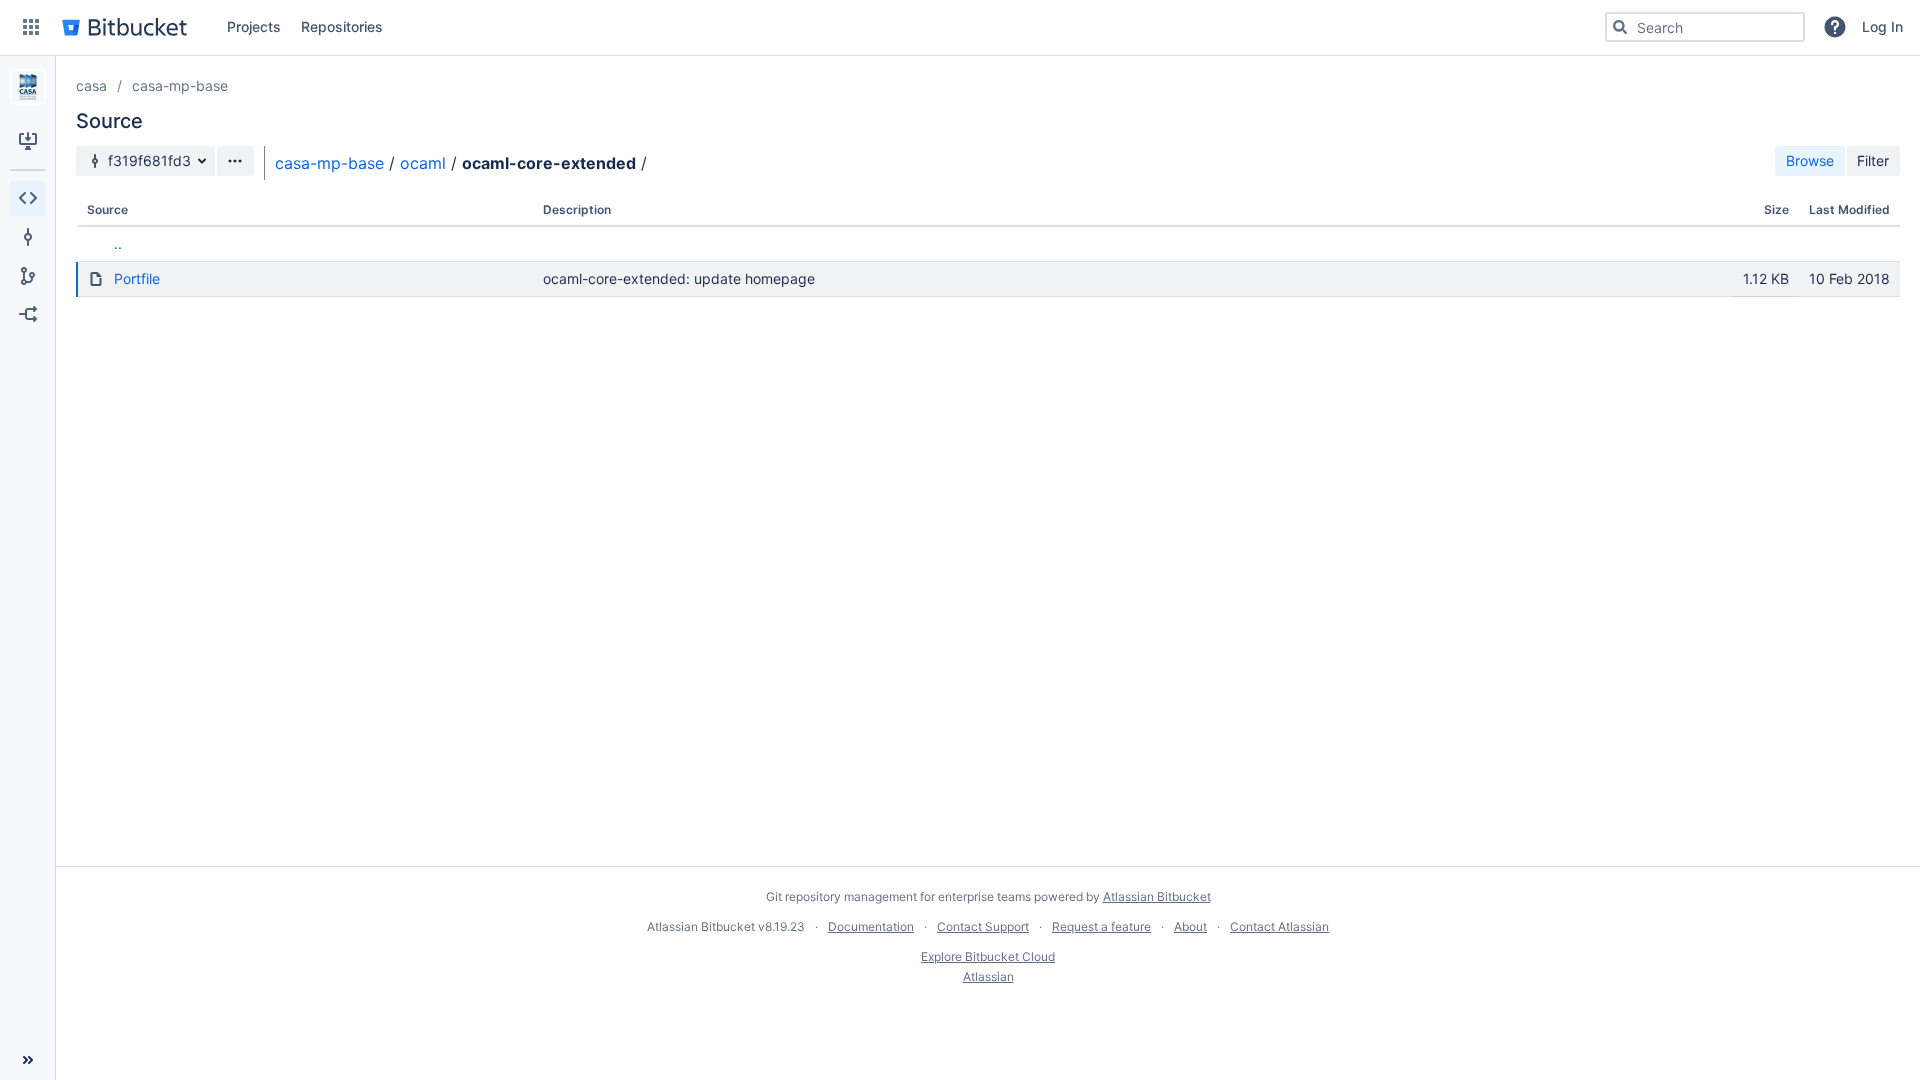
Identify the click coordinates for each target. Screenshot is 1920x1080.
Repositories (342, 26)
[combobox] (1705, 27)
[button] (31, 27)
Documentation (871, 926)
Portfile (137, 278)
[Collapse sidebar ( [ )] (27, 1060)
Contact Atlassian (1279, 926)
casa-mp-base (180, 85)
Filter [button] (1873, 160)
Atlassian (988, 976)
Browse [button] (1810, 160)
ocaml (423, 163)
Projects (254, 26)
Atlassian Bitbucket (1157, 896)
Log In (1882, 26)
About (1190, 926)
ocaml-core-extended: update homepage (679, 278)
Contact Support (983, 926)
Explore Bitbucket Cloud (988, 956)
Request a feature (1101, 926)
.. (118, 243)
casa (91, 85)
